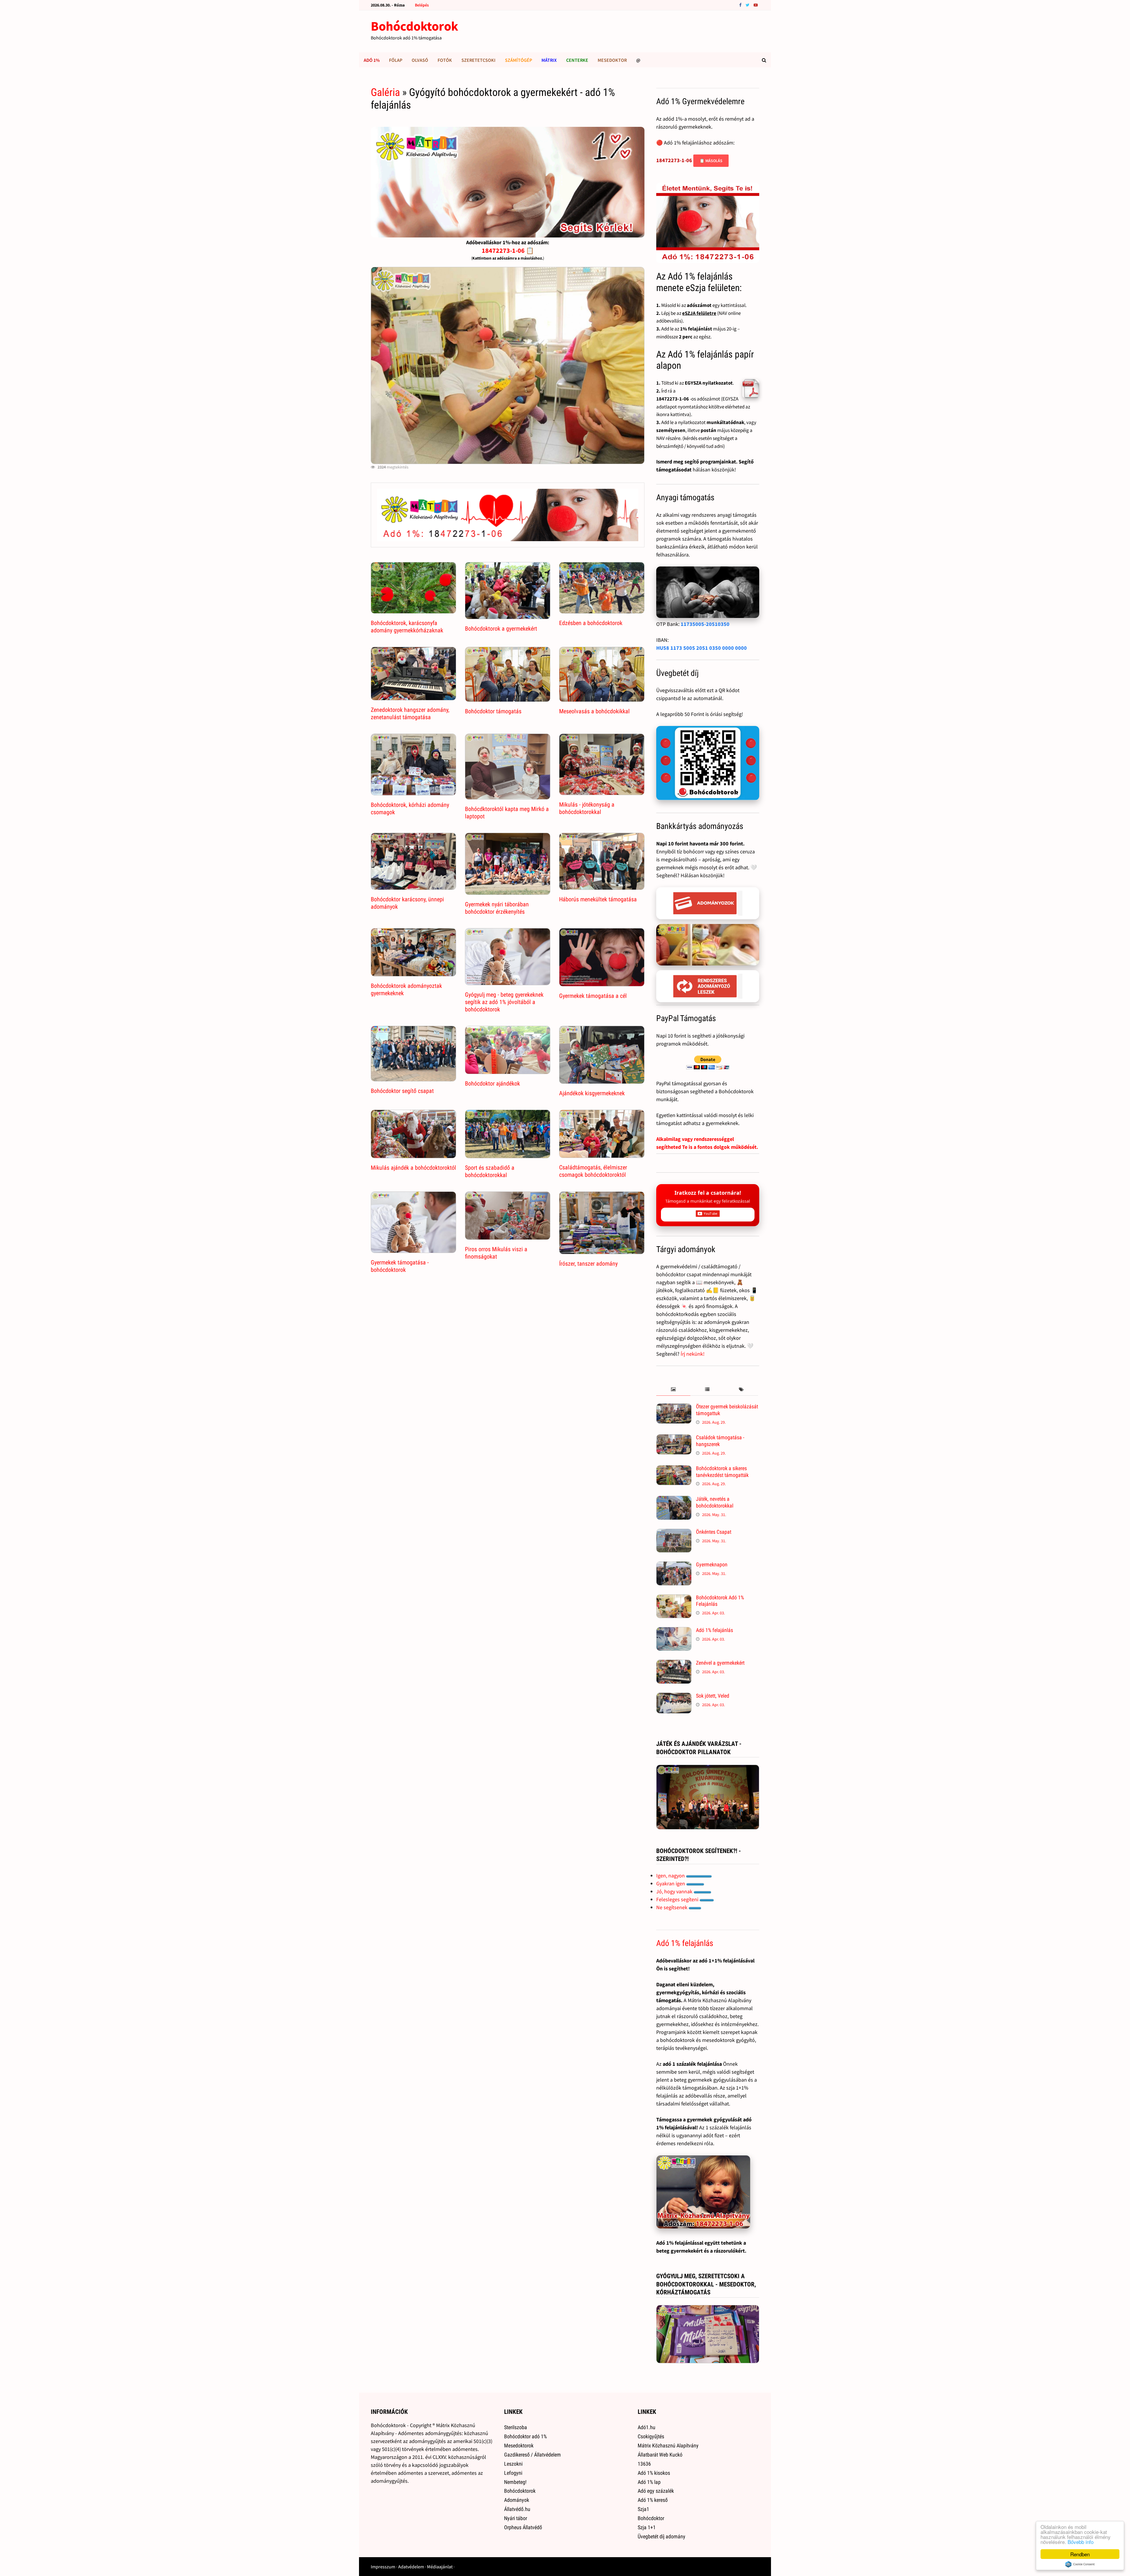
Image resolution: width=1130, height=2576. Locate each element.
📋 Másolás (711, 161)
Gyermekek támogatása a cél (593, 996)
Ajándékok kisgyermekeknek (592, 1093)
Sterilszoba (516, 2427)
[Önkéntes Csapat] (674, 1533)
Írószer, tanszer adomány (588, 1264)
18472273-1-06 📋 (508, 250)
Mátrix (549, 60)
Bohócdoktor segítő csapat (402, 1091)
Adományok (517, 2500)
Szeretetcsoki (478, 60)
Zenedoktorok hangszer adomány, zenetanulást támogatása (410, 713)
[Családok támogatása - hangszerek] (674, 1438)
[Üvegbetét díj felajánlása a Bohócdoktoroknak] (708, 763)
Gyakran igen (671, 1883)
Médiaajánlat (440, 2567)
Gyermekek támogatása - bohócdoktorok (400, 1266)
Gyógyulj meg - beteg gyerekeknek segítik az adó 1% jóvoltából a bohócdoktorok (504, 1002)
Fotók (445, 60)
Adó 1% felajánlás (714, 1630)
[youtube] (756, 5)
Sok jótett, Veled (713, 1696)
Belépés (422, 5)
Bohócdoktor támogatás (493, 711)
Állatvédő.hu (517, 2509)
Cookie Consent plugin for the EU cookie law (1080, 2564)
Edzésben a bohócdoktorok (591, 623)
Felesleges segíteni (678, 1899)
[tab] (673, 1390)
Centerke (577, 60)
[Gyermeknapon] (674, 1565)
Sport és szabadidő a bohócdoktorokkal (490, 1171)
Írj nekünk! (693, 1354)
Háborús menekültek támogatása (598, 899)
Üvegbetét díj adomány (662, 2536)
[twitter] (748, 5)
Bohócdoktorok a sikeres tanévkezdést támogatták (722, 1472)
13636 (644, 2464)
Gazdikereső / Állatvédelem (532, 2455)
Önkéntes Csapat (714, 1532)
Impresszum (383, 2567)
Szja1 (643, 2509)
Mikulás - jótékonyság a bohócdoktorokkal (587, 808)
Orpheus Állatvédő (523, 2527)
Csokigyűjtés (651, 2436)
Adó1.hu (647, 2427)
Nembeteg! (515, 2482)
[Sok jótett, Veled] (674, 1697)
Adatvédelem (411, 2567)
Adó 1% (372, 60)
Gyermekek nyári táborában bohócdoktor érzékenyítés (497, 908)
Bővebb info (1081, 2542)
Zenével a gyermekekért (720, 1663)
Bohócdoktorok (414, 26)
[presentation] (673, 1390)
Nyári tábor (516, 2518)
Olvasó (420, 60)
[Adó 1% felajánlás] (674, 1631)
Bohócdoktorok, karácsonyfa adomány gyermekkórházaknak (407, 627)
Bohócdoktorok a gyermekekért (501, 629)
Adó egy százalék (656, 2491)
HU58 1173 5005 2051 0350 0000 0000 (702, 648)
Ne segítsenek (672, 1907)
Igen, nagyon (671, 1876)
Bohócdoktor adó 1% (525, 2436)
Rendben (1080, 2554)
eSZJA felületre (699, 313)
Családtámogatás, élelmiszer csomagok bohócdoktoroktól (593, 1171)
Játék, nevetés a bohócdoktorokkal (715, 1502)
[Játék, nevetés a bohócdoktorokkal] (674, 1500)
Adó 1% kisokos (654, 2473)
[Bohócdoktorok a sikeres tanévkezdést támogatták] (674, 1469)
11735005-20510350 (705, 624)
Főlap (396, 60)
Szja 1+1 (647, 2527)
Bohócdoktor (651, 2518)
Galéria (385, 92)
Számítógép (519, 60)
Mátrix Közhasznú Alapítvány (668, 2445)
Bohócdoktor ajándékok (492, 1083)
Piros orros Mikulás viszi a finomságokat (496, 1253)
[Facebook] (741, 5)
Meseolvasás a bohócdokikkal (594, 711)
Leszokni (513, 2464)
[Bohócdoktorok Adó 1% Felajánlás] (674, 1598)
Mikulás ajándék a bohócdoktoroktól (413, 1168)
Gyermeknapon (712, 1564)
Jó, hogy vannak (675, 1891)
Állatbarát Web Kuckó (660, 2455)
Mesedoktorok (519, 2445)
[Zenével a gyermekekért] (674, 1664)
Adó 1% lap (649, 2482)
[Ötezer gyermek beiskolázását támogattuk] (674, 1407)
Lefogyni (513, 2473)
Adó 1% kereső (653, 2500)
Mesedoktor (612, 60)
